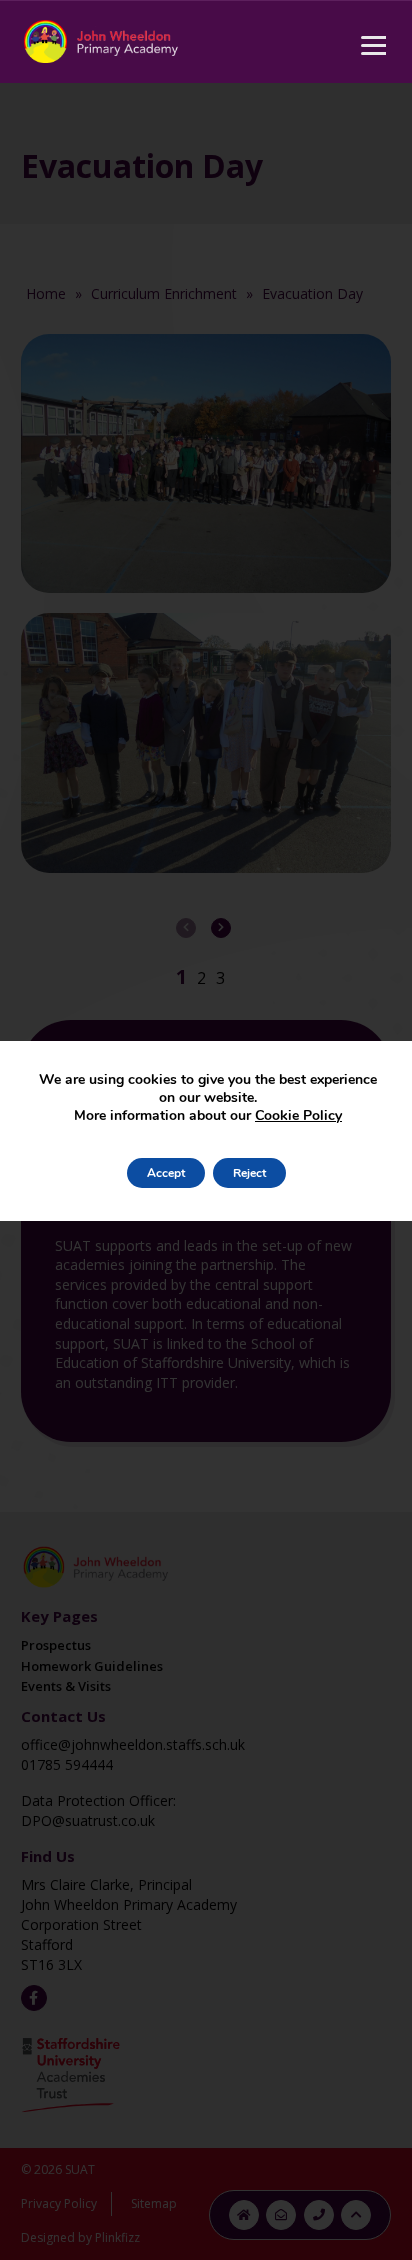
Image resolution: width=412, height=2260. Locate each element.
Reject (249, 1173)
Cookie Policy (298, 1115)
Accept (166, 1173)
